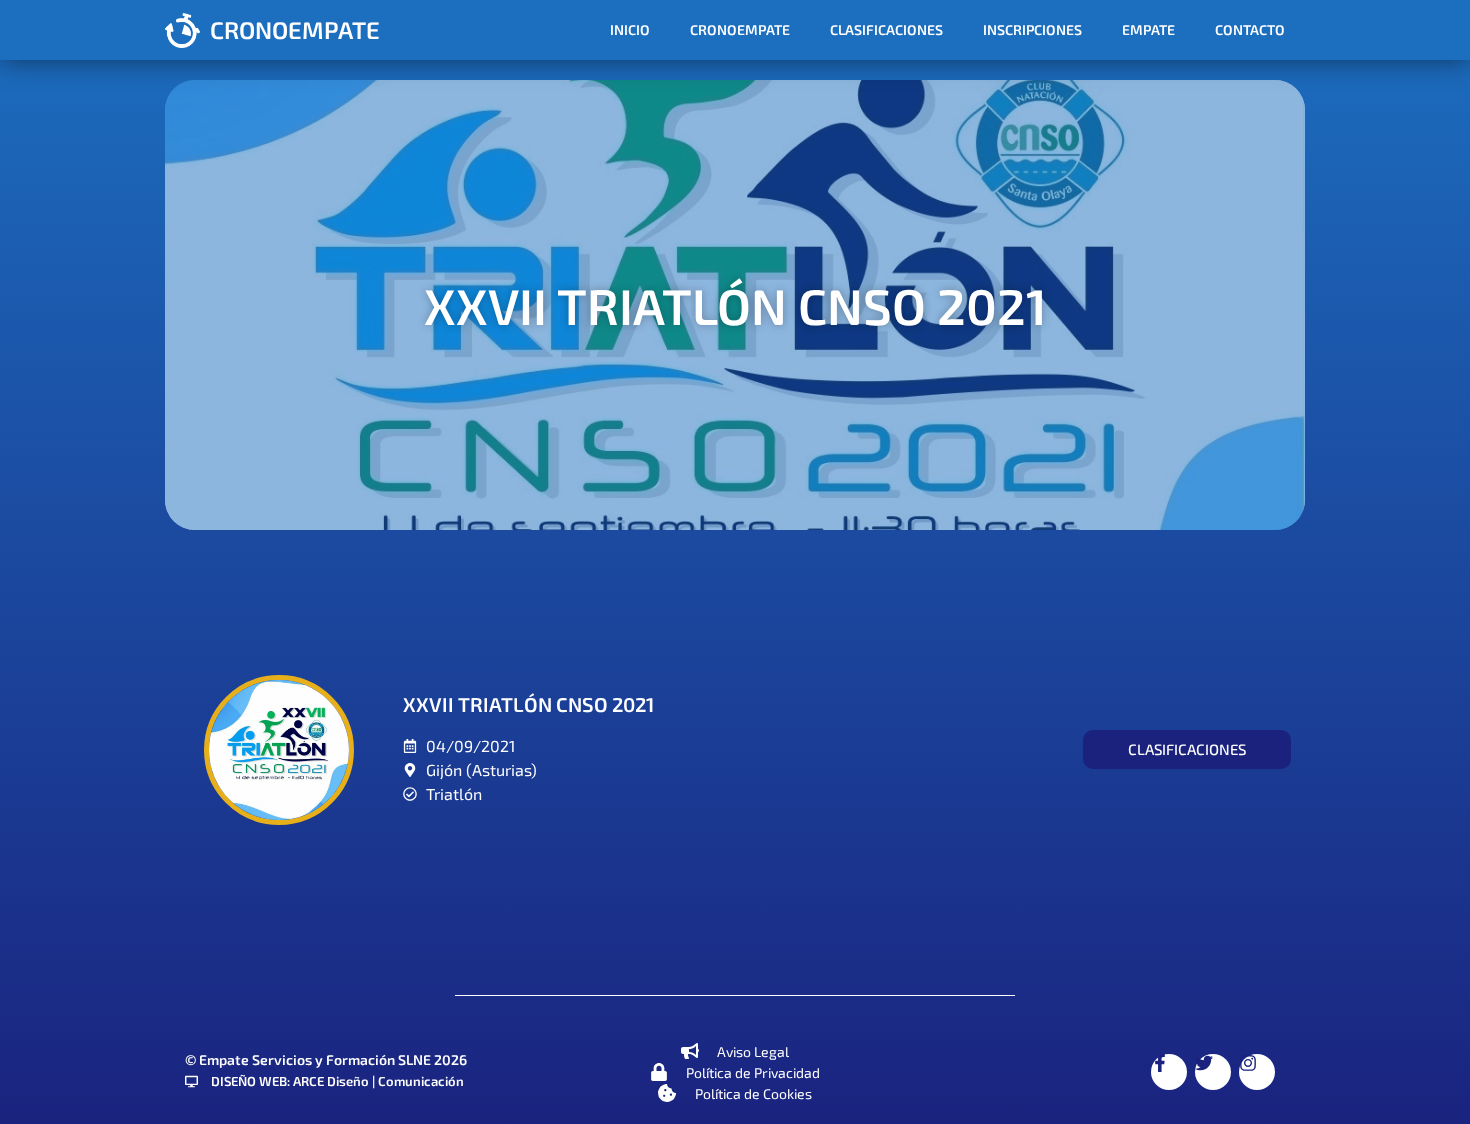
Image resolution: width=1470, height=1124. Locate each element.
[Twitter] (1213, 1072)
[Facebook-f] (1169, 1072)
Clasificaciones (886, 29)
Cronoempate (740, 29)
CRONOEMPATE (295, 29)
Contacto (1250, 29)
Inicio (630, 29)
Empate (1148, 29)
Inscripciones (1032, 29)
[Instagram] (1257, 1072)
